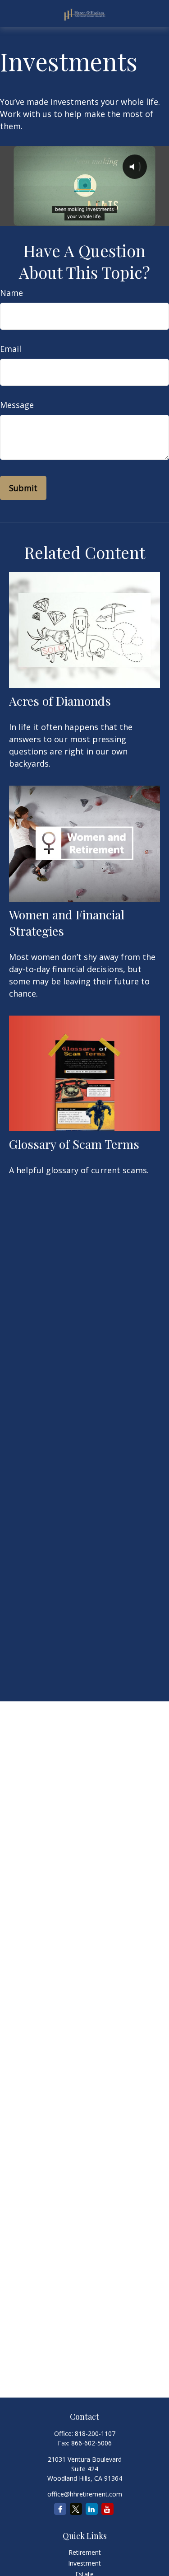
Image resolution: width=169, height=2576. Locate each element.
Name (11, 293)
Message (17, 405)
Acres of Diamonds (60, 701)
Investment (84, 2563)
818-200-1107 (95, 2433)
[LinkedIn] (92, 2509)
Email (11, 349)
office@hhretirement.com (85, 2494)
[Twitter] (76, 2509)
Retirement (85, 2552)
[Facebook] (60, 2509)
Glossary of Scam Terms (74, 1144)
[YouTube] (107, 2509)
